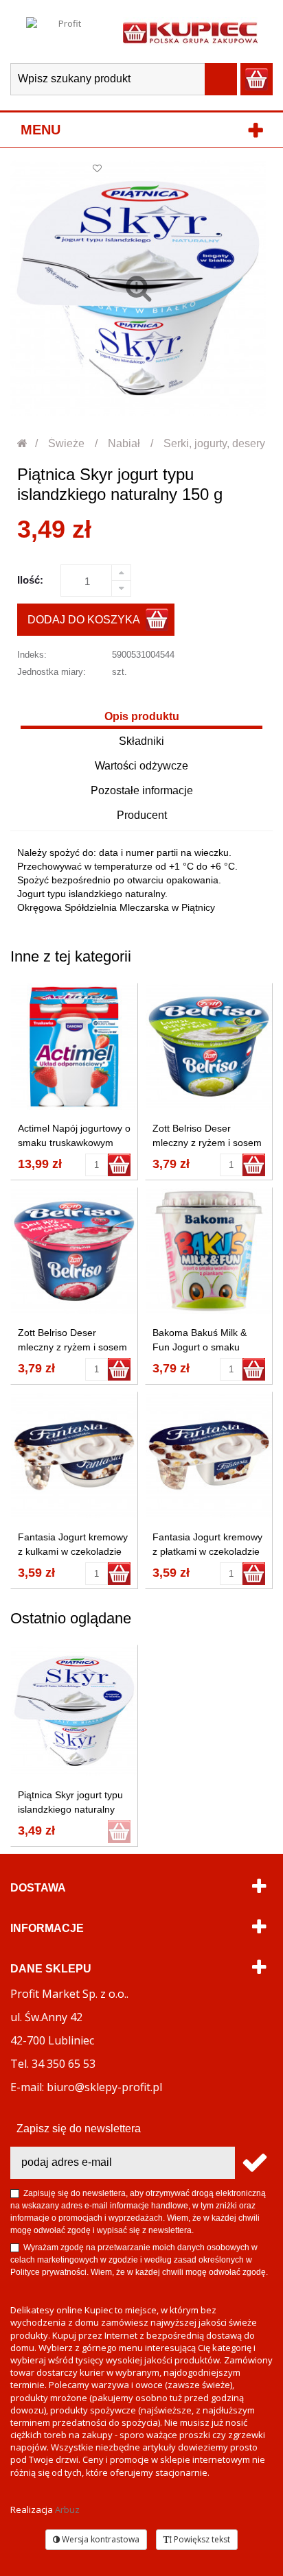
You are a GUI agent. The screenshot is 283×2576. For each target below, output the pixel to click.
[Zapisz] (254, 2163)
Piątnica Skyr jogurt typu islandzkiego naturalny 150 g (70, 1809)
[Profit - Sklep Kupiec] (190, 32)
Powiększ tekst (201, 2539)
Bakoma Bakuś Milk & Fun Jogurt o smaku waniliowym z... (200, 1347)
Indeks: (32, 655)
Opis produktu (142, 716)
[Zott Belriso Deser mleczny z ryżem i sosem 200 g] (209, 1047)
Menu (41, 130)
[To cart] (119, 1165)
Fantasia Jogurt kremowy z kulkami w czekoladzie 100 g (73, 1551)
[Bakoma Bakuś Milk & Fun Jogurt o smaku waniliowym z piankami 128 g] (209, 1251)
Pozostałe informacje (142, 790)
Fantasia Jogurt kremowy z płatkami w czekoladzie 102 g (207, 1551)
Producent (142, 815)
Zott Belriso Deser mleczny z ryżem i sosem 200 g (207, 1143)
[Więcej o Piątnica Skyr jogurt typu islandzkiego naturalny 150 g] (74, 1711)
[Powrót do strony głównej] (23, 443)
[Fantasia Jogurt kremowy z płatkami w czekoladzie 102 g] (209, 1455)
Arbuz (67, 2509)
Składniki (141, 741)
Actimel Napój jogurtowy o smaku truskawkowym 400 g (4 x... (74, 1143)
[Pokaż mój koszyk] (257, 79)
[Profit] (64, 32)
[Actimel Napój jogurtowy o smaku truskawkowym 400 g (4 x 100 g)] (74, 1047)
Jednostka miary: (52, 672)
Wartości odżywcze (141, 766)
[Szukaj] (221, 79)
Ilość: (30, 580)
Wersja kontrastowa (100, 2539)
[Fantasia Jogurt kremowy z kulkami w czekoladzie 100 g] (74, 1455)
